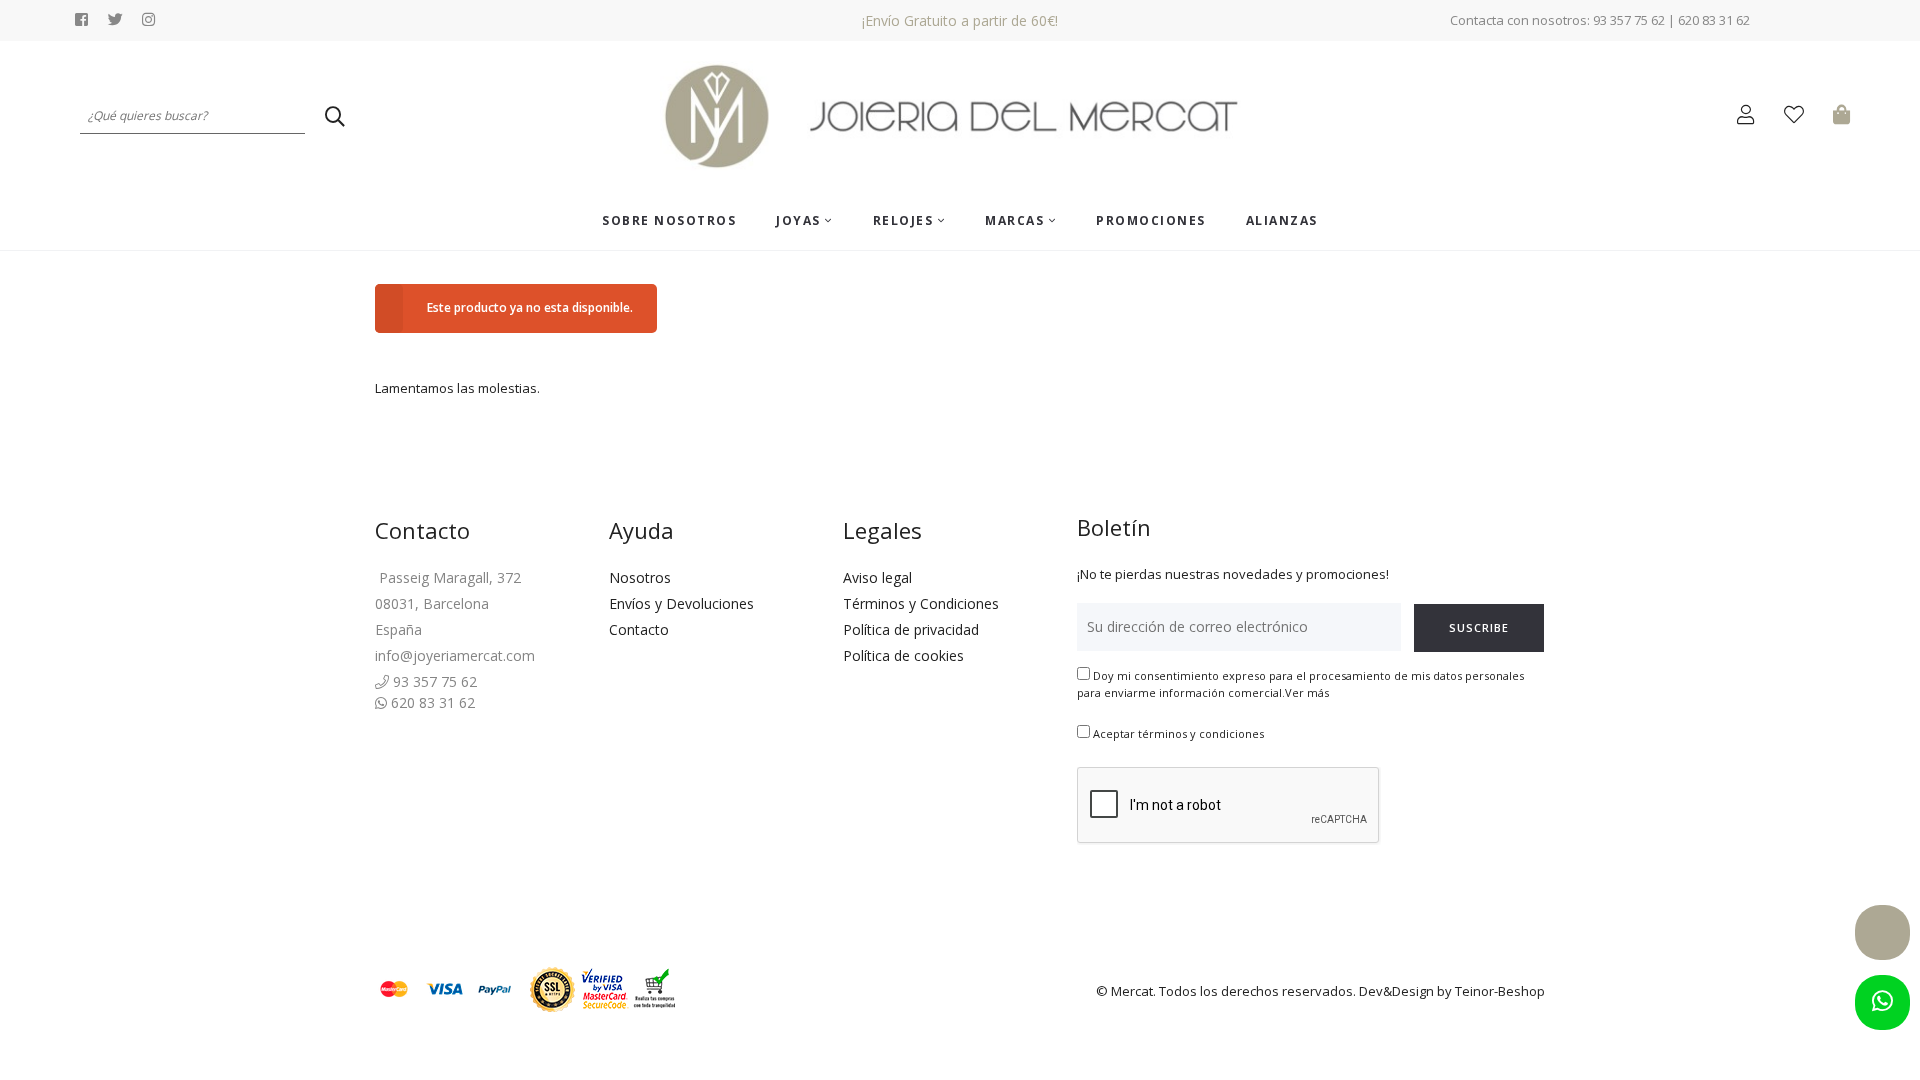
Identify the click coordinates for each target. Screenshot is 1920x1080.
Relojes (905, 220)
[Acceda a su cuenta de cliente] (1750, 117)
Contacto (639, 629)
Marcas (1017, 220)
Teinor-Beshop (1500, 991)
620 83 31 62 (431, 702)
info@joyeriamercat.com (455, 655)
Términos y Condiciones (921, 603)
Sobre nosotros (669, 220)
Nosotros (640, 577)
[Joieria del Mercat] (960, 116)
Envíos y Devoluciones (681, 603)
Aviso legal (877, 577)
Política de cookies (903, 655)
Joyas (800, 220)
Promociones (1151, 220)
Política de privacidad (911, 629)
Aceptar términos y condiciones (1178, 733)
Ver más (1307, 692)
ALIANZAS (1282, 220)
